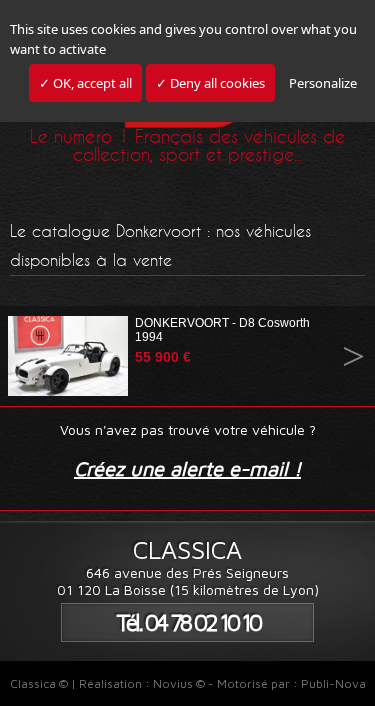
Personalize (323, 83)
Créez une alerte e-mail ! (187, 468)
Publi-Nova (333, 683)
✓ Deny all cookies (210, 83)
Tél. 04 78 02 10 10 (188, 622)
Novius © (179, 683)
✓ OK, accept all (85, 83)
